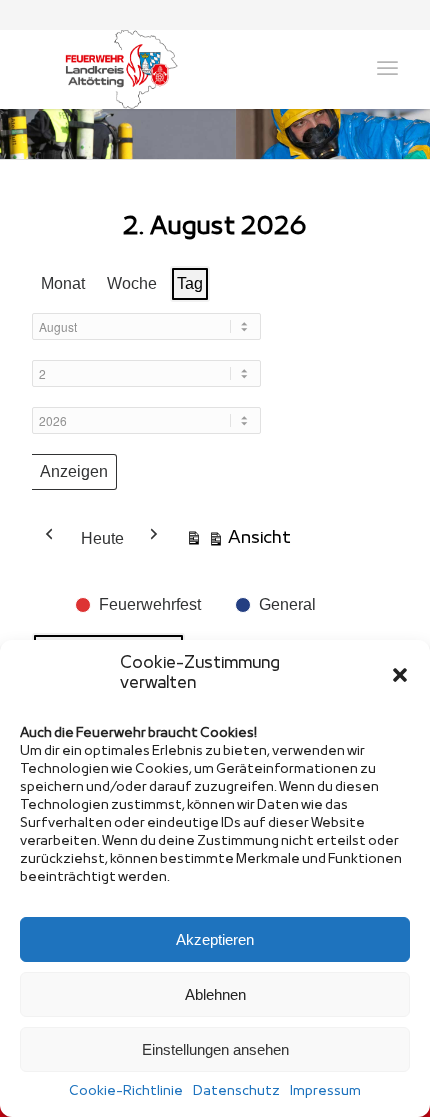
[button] (400, 675)
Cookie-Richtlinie (126, 1091)
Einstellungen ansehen (215, 1049)
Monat (63, 283)
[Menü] (387, 69)
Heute (102, 538)
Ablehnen (215, 994)
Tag (190, 283)
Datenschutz (236, 1091)
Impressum (325, 1091)
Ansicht (238, 542)
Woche (132, 283)
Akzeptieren (215, 939)
